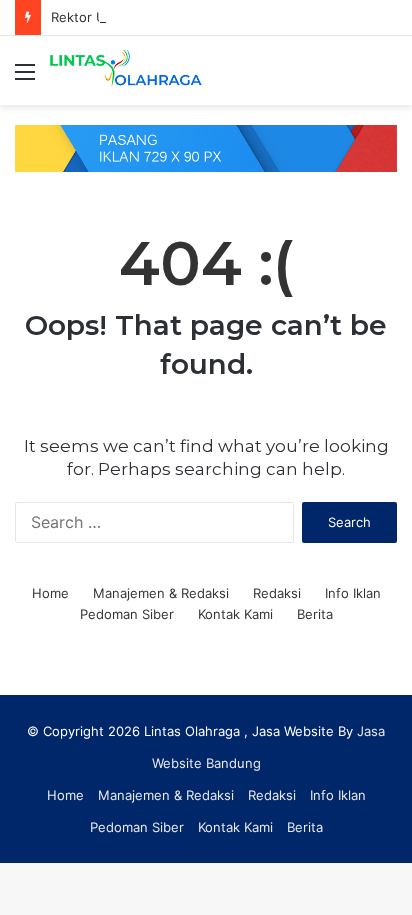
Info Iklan (353, 593)
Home (50, 593)
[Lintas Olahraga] (130, 70)
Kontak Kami (235, 614)
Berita (315, 614)
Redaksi (277, 593)
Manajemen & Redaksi (161, 593)
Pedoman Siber (127, 614)
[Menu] (25, 78)
